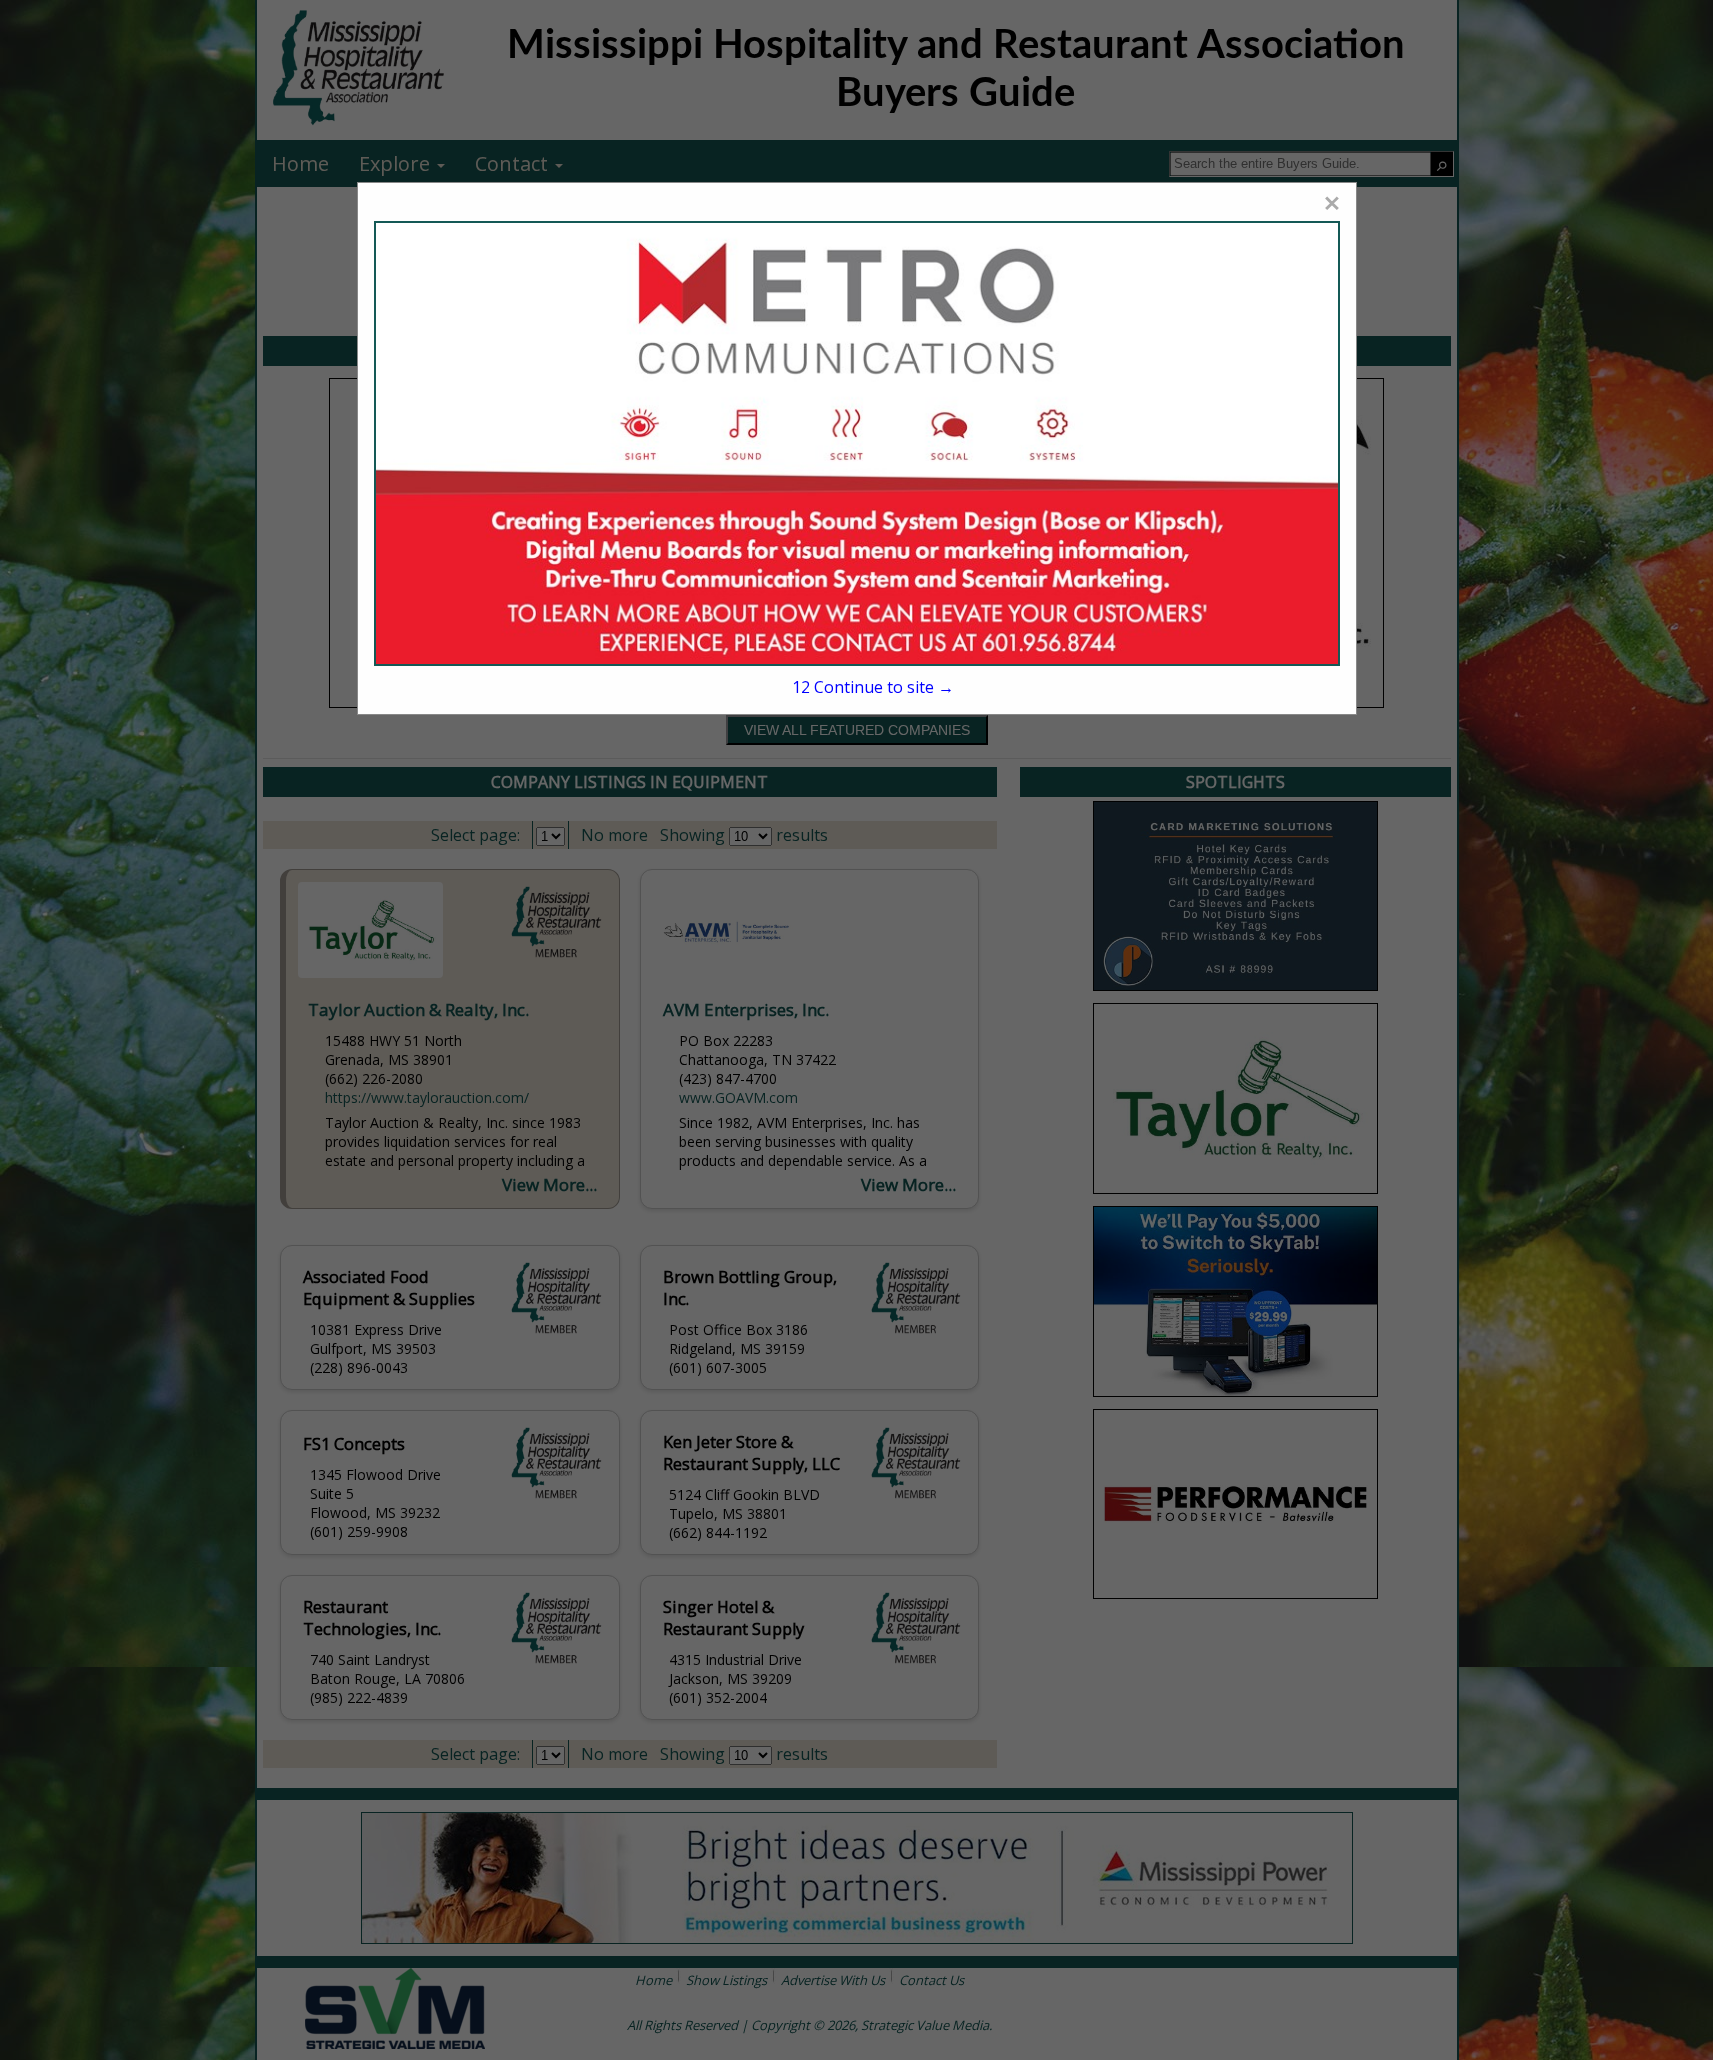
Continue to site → (873, 687)
